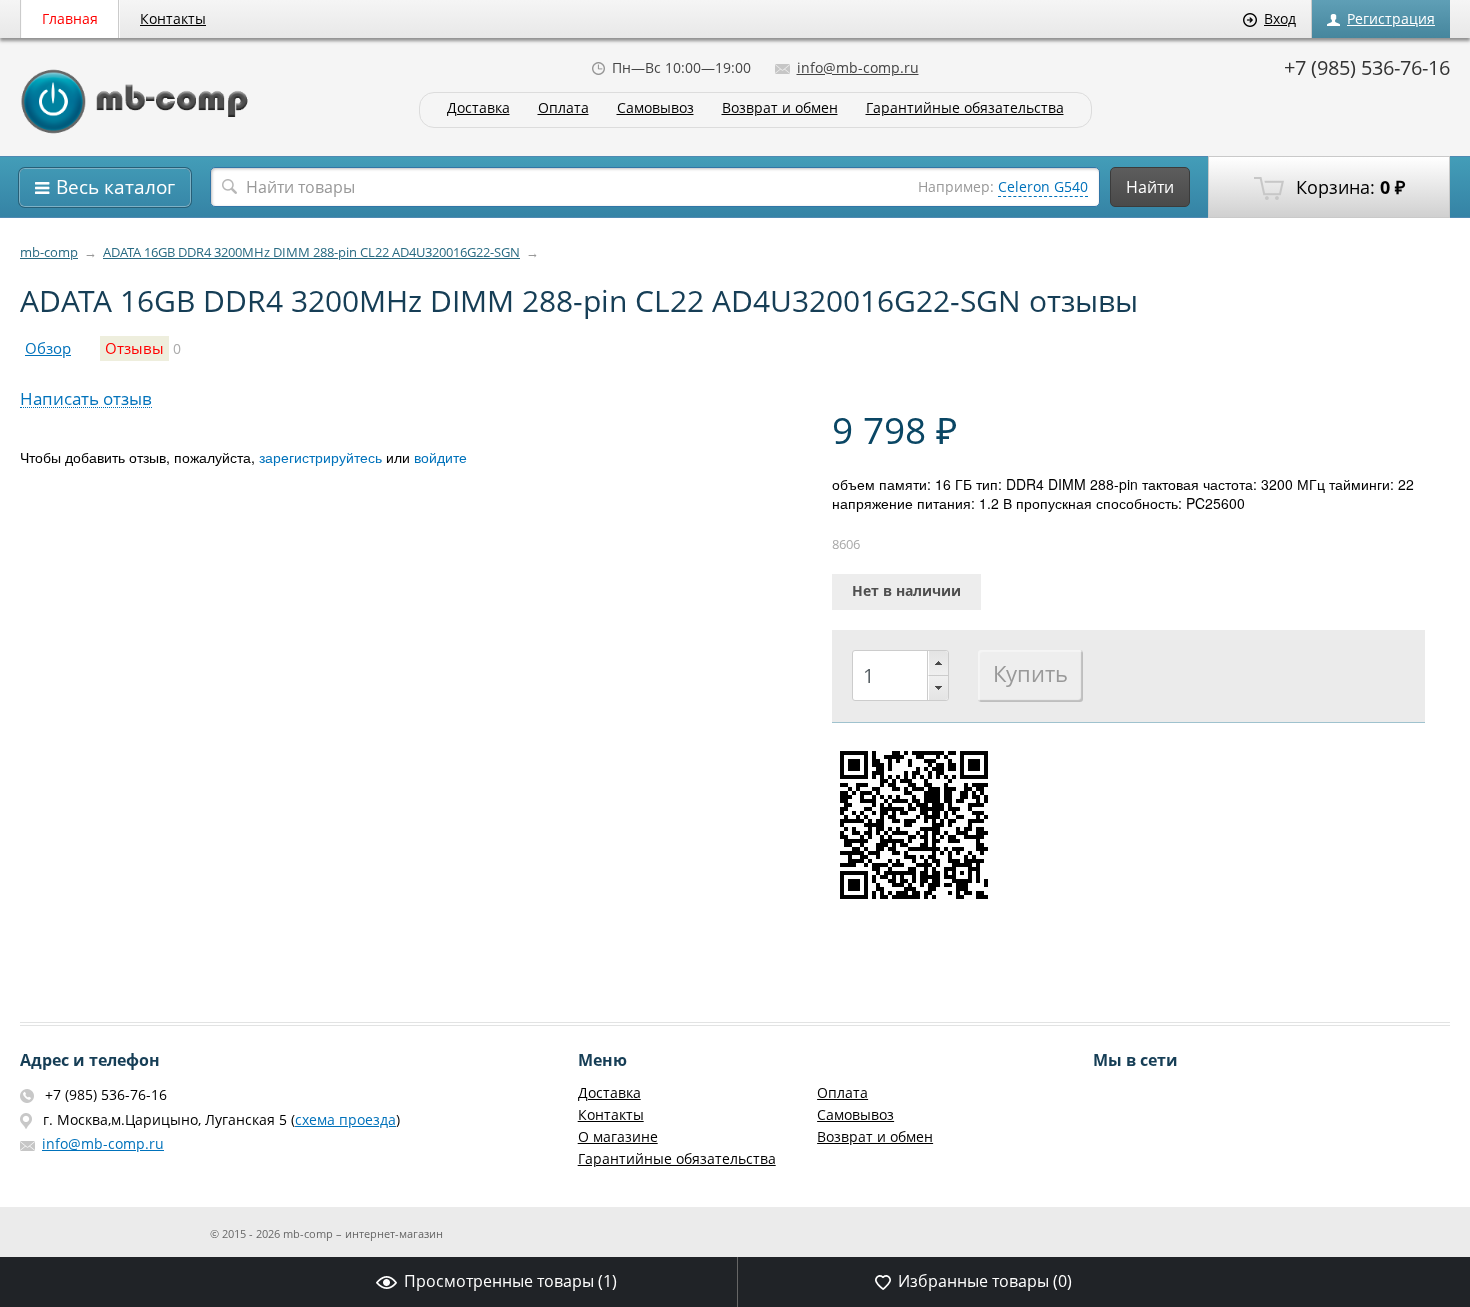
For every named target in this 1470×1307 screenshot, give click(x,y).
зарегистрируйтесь (320, 457)
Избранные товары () (985, 1281)
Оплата (563, 108)
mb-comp (49, 252)
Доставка (478, 108)
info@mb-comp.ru (858, 67)
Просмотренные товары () (510, 1281)
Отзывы (134, 348)
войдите (440, 457)
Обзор (48, 348)
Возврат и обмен (780, 108)
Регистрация (1391, 18)
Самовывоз (655, 108)
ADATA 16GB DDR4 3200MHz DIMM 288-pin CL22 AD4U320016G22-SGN (311, 252)
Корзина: (1348, 187)
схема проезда (345, 1119)
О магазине (618, 1136)
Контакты (173, 18)
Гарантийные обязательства (965, 108)
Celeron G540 (1043, 186)
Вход (1280, 18)
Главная (70, 18)
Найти (1150, 187)
